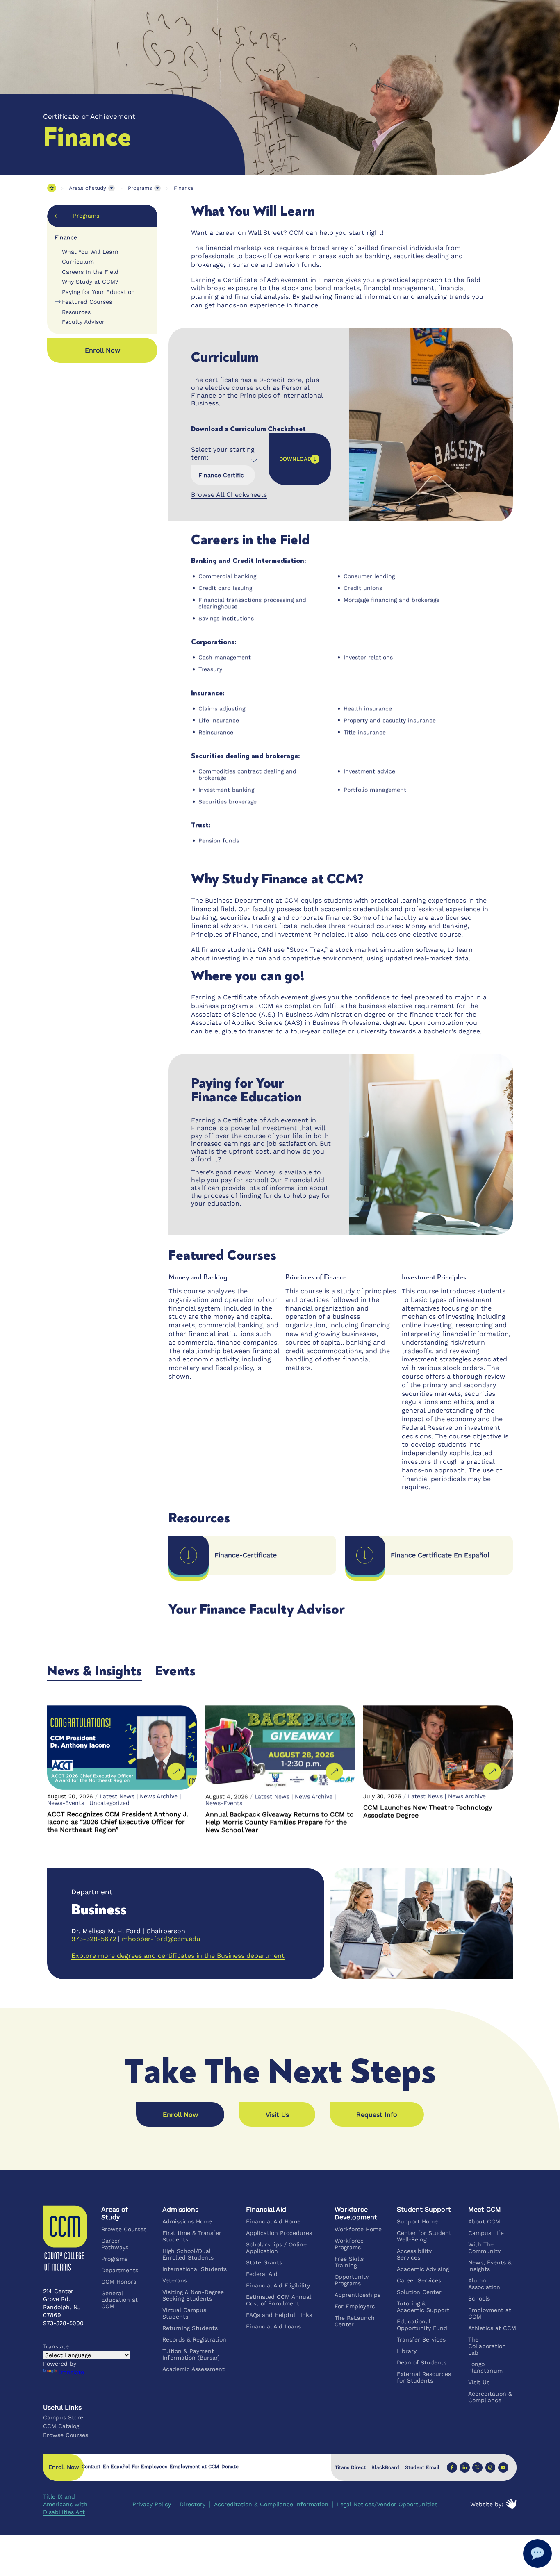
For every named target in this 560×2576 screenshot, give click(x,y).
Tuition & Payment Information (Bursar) (191, 2354)
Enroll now (102, 350)
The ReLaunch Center (355, 2321)
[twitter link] (478, 2467)
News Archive (159, 1796)
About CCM (484, 2221)
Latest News (117, 1796)
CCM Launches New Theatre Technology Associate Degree (428, 1811)
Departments (120, 2270)
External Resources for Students (424, 2377)
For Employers (355, 2306)
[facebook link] (452, 2467)
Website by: (487, 2504)
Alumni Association (484, 2284)
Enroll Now (180, 2115)
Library (407, 2351)
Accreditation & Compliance (490, 2397)
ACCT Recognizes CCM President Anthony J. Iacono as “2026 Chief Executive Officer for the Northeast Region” (118, 1822)
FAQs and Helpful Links (279, 2315)
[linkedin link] (465, 2467)
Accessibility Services (415, 2254)
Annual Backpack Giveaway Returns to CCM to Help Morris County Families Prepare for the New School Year (280, 1822)
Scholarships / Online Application (277, 2248)
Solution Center (420, 2292)
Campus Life (486, 2233)
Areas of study (88, 188)
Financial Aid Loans (274, 2326)
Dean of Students (422, 2362)
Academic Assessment (193, 2369)
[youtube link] (503, 2467)
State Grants (264, 2262)
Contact (91, 2467)
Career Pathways (115, 2244)
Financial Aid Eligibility (278, 2285)
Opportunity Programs (352, 2280)
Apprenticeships (358, 2295)
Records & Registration (194, 2339)
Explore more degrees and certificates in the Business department (178, 1956)
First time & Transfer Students (192, 2236)
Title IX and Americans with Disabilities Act (65, 2504)
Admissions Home (187, 2221)
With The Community (484, 2248)
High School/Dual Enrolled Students (188, 2254)
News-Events (66, 1803)
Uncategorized (109, 1803)
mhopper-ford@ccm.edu (161, 1939)
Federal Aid (262, 2274)
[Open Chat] (537, 2553)
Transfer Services (422, 2339)
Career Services (419, 2280)
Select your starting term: (223, 453)
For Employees (150, 2467)
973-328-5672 (94, 1939)
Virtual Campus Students (184, 2313)
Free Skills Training (349, 2262)
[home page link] (51, 188)
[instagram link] (491, 2467)
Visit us (277, 2115)
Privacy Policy (152, 2504)
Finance (184, 188)
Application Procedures (279, 2233)
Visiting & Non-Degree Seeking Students (193, 2295)
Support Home (418, 2221)
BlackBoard (385, 2467)
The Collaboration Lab (487, 2346)
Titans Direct (350, 2467)
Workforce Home (359, 2229)
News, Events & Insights (490, 2266)
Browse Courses (124, 2229)
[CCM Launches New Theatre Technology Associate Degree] (438, 1748)
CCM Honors (119, 2282)
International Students (195, 2269)
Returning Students (190, 2328)
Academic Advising (423, 2269)
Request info (377, 2115)
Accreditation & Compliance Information (271, 2504)
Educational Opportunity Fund (422, 2325)
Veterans (175, 2280)
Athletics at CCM (492, 2328)
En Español (116, 2467)
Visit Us (479, 2382)
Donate (230, 2467)
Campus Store (63, 2417)
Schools (479, 2298)
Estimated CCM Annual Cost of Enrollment (279, 2300)
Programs (140, 188)
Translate (71, 2372)
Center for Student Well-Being (425, 2236)
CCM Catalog (61, 2426)
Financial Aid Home (274, 2221)
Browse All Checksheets (229, 495)
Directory (192, 2504)
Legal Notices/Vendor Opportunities (387, 2504)
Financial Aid (304, 1180)
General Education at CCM (120, 2300)
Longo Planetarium (485, 2367)
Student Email (422, 2467)
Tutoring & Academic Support (423, 2307)
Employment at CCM (490, 2313)
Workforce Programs (349, 2244)
